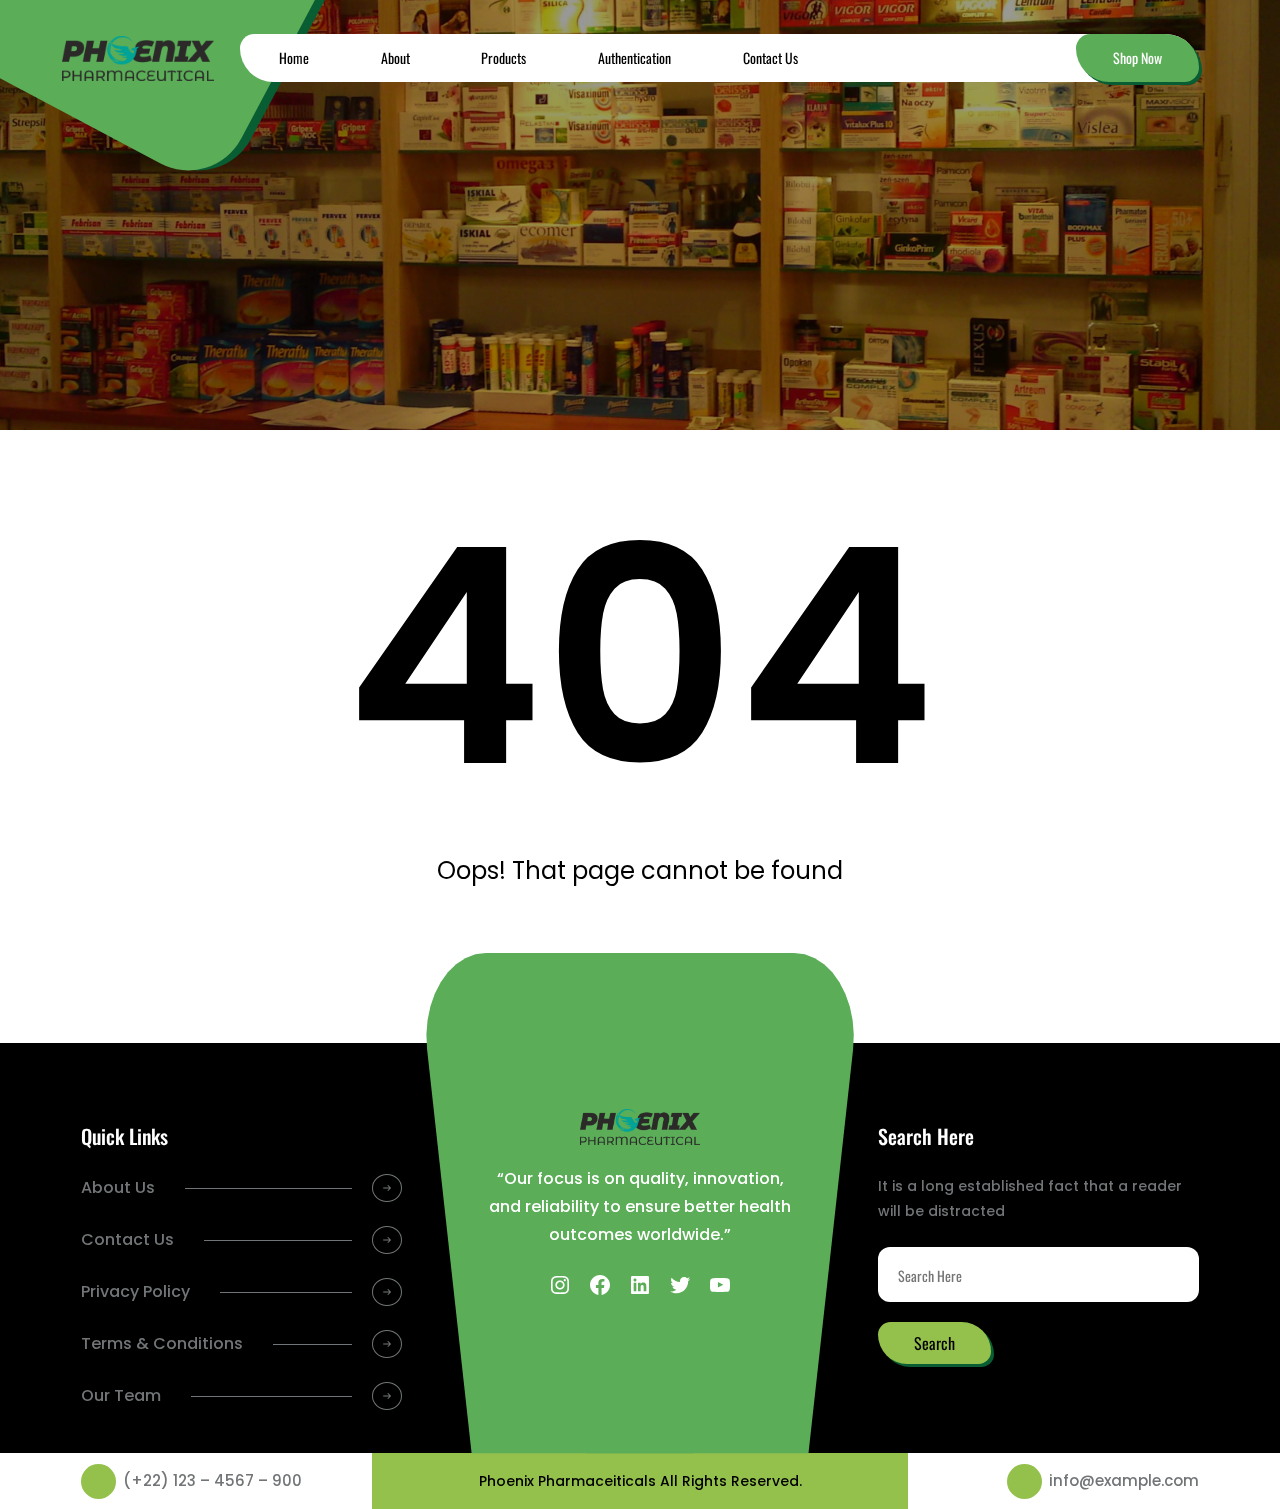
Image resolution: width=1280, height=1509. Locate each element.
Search (934, 1343)
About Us (118, 1187)
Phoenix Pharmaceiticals (567, 1481)
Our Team (121, 1395)
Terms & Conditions (162, 1343)
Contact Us (127, 1239)
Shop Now (1137, 57)
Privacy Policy (135, 1291)
